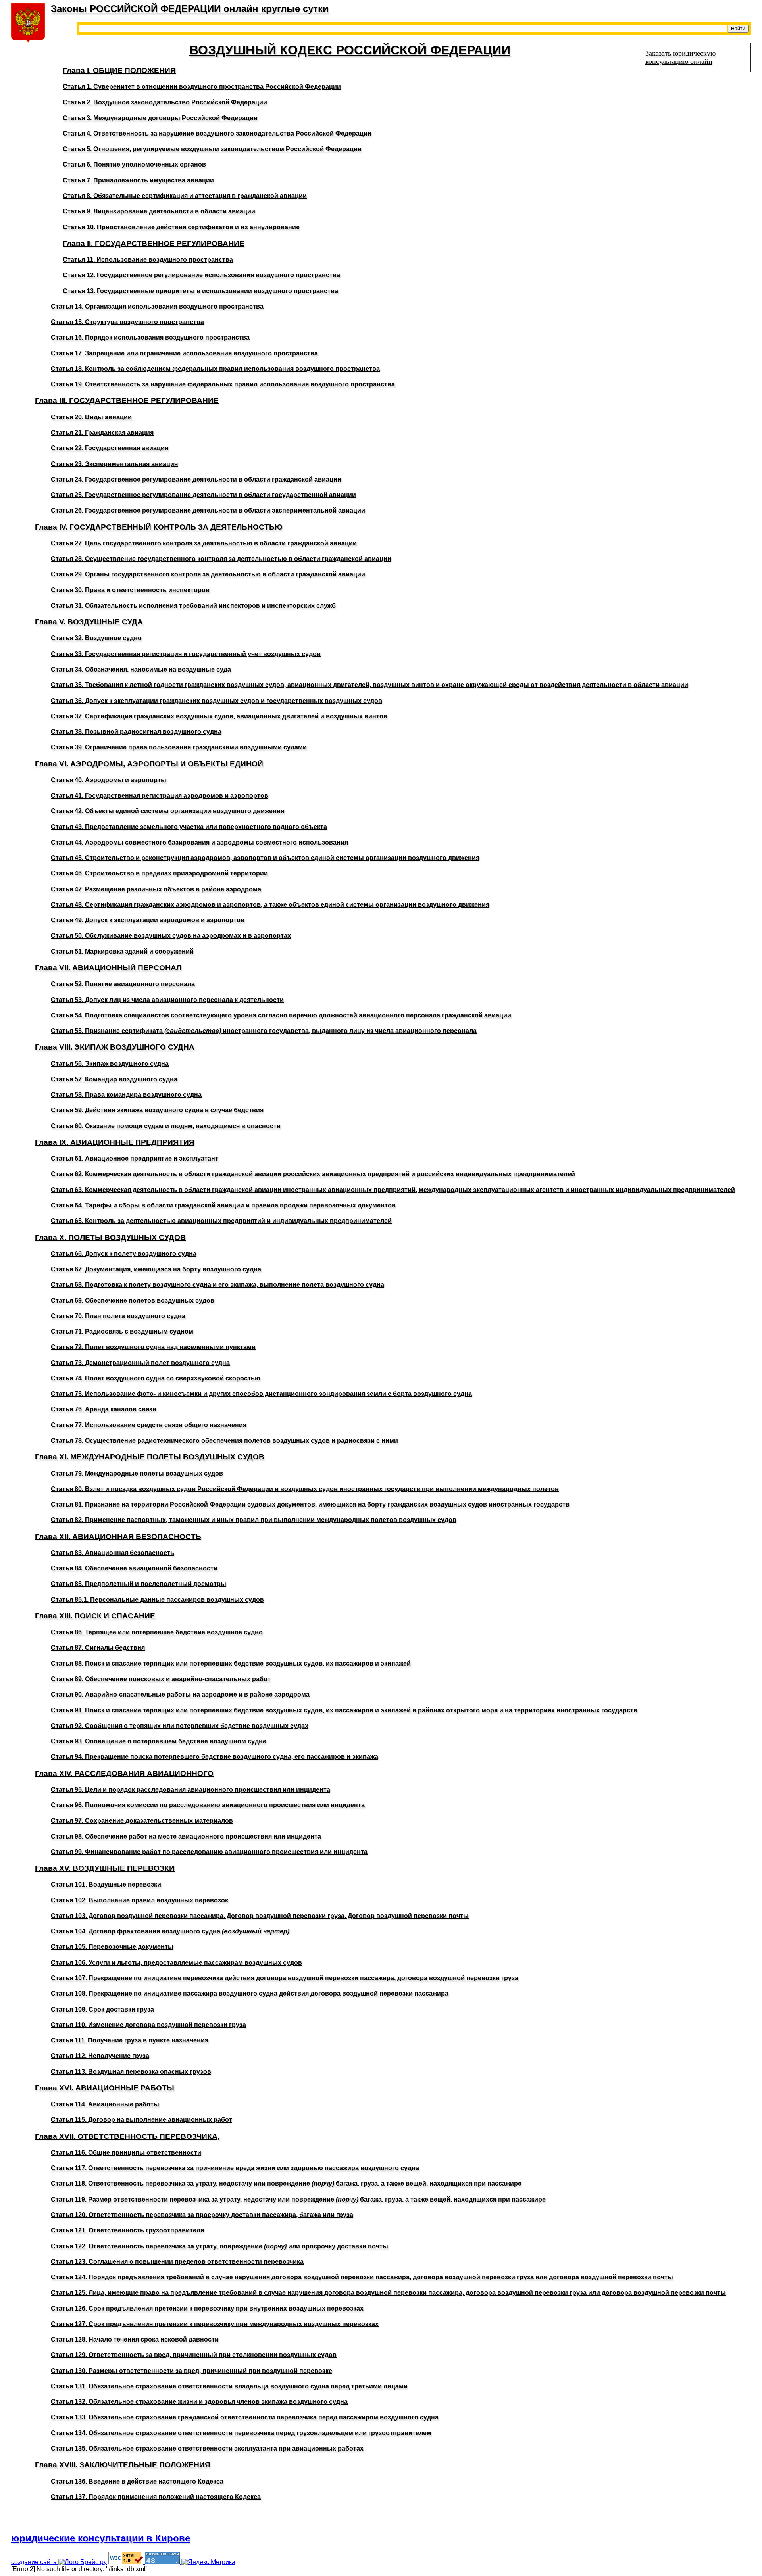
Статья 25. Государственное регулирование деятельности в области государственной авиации (203, 495)
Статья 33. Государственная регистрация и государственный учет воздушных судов (186, 654)
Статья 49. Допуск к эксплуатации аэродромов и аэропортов (148, 920)
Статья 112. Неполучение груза (100, 2056)
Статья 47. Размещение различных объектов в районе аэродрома (156, 889)
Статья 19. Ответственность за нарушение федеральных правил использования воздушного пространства (223, 384)
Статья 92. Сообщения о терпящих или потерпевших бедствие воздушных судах (180, 1726)
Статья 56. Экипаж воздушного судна (110, 1064)
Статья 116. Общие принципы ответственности (126, 2153)
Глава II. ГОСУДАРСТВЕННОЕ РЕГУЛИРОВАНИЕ (154, 243)
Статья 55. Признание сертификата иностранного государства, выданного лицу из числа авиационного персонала (264, 1031)
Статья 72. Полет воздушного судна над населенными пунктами (153, 1347)
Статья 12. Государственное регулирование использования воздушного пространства (201, 275)
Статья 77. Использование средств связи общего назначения (149, 1425)
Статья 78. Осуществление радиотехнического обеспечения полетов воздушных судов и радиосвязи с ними (224, 1441)
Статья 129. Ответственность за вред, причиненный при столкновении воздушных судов (194, 2355)
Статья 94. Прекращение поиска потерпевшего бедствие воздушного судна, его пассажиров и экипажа (215, 1757)
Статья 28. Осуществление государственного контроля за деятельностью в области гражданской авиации (221, 559)
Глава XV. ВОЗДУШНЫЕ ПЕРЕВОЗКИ (105, 1868)
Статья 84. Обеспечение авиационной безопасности (134, 1568)
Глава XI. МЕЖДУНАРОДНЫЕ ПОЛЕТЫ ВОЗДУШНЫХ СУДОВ (150, 1457)
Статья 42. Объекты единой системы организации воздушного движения (167, 811)
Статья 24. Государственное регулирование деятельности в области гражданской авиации (196, 479)
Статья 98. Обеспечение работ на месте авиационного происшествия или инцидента (186, 1836)
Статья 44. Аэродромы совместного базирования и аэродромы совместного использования (199, 842)
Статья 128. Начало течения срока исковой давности (135, 2339)
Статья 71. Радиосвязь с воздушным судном (122, 1331)
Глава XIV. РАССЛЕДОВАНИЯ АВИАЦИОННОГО (124, 1773)
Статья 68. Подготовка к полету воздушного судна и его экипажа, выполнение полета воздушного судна (217, 1285)
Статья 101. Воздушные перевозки (106, 1884)
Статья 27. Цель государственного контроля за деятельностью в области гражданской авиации (204, 543)
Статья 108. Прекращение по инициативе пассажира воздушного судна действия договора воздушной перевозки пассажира (250, 1993)
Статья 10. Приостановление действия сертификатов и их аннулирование (181, 227)
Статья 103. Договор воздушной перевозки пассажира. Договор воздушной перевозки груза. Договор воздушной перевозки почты (260, 1916)
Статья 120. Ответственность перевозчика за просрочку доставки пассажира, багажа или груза (202, 2215)
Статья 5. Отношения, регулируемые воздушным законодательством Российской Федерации (212, 149)
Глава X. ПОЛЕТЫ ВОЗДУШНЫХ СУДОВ (110, 1237)
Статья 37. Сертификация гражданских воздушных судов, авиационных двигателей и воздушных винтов (219, 716)
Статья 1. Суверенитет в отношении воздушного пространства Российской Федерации (202, 87)
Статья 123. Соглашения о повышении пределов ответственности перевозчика (177, 2262)
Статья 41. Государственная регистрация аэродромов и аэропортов (160, 796)
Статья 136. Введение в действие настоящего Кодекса (137, 2481)
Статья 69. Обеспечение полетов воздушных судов (133, 1300)
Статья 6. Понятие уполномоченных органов (134, 164)
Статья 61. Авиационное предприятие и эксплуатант (135, 1158)
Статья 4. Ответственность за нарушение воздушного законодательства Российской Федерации (217, 133)
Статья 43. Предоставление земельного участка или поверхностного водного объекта (189, 827)
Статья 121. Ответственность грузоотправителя (127, 2230)
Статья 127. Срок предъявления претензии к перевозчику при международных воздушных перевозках (215, 2324)
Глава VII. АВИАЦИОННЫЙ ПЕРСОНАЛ (108, 968)
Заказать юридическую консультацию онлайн (680, 57)
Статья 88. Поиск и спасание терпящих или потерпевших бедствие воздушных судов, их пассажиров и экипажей (231, 1663)
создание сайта (35, 2562)
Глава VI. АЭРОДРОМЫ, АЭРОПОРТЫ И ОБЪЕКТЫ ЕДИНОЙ (149, 764)
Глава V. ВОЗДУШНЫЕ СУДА (89, 622)
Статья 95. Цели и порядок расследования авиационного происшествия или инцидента (190, 1790)
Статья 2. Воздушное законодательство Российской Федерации (165, 102)
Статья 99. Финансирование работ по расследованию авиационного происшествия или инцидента (209, 1852)
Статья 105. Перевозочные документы (112, 1947)
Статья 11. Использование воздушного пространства (148, 260)
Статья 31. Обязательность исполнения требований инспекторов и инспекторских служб (193, 606)
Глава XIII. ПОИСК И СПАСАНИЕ (95, 1616)
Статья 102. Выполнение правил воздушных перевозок (140, 1900)
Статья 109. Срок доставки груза (102, 2009)
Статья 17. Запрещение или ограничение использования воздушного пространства (184, 353)
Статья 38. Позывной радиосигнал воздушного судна (136, 732)
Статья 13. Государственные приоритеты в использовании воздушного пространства (200, 291)
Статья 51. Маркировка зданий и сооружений (122, 951)
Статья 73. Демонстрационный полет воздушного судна (140, 1363)
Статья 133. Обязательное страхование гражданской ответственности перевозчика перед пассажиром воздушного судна (245, 2417)
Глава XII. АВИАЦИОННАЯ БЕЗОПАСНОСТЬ (118, 1537)
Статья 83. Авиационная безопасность (113, 1553)
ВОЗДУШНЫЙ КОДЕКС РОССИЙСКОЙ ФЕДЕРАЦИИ (350, 50)
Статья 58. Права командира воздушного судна (126, 1095)
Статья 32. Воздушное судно (96, 638)
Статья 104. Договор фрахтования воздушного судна (170, 1931)
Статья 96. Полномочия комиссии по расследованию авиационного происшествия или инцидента (208, 1805)
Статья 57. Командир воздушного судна (114, 1079)
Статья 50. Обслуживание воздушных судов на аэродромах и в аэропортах (171, 936)
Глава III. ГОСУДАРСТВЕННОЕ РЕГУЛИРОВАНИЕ (127, 400)
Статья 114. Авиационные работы (105, 2104)
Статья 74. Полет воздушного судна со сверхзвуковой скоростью (156, 1378)
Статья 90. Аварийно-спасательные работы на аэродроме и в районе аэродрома (180, 1694)
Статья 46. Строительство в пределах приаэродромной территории (159, 873)
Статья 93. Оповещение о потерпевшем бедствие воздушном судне (159, 1741)
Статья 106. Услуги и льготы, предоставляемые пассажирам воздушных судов (176, 1963)
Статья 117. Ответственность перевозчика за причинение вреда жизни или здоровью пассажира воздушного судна (235, 2168)
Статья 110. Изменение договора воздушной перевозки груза (148, 2025)
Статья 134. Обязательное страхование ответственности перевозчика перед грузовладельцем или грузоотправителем (241, 2433)
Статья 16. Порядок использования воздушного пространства (150, 337)
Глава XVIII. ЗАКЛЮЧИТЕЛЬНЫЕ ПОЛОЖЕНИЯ (123, 2465)
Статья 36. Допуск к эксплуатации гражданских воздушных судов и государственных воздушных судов (216, 701)
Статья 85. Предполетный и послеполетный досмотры (139, 1584)
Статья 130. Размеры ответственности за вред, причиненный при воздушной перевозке (191, 2371)
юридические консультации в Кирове (101, 2538)
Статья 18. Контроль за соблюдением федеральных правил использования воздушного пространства (215, 369)
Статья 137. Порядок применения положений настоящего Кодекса (156, 2497)
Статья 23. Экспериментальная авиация (114, 464)
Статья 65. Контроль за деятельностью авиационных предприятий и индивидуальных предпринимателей (221, 1221)
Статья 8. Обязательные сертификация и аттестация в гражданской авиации (185, 196)
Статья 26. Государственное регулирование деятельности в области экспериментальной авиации (208, 510)
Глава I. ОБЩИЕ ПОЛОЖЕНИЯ (119, 70)
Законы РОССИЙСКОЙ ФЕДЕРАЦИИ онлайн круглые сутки (190, 9)
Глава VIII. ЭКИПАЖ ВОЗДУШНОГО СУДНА (115, 1047)
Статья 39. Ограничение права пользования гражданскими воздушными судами (179, 747)
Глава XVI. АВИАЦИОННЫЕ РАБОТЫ (105, 2088)
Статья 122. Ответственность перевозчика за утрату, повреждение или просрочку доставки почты (219, 2246)
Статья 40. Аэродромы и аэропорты (109, 780)
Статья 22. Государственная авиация (110, 448)
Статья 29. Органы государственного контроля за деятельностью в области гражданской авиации (208, 574)
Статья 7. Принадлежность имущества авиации (138, 180)
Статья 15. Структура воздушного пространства (127, 322)
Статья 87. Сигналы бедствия (98, 1648)
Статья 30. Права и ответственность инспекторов (130, 590)
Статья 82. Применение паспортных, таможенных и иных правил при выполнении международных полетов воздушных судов (254, 1520)
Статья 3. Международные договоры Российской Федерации (160, 118)
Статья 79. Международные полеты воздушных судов (137, 1473)
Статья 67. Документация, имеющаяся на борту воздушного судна (156, 1269)
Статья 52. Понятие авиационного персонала (123, 984)
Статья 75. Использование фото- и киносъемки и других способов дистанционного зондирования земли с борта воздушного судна (261, 1394)
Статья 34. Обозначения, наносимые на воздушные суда (141, 669)
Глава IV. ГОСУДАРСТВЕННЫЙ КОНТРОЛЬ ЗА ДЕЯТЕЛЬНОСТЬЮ (159, 527)
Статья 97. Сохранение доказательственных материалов (142, 1821)
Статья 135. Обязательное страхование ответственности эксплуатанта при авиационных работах (207, 2448)
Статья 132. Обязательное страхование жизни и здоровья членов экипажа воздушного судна (199, 2402)
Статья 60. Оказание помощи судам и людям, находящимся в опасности (166, 1126)
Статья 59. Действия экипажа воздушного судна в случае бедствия (157, 1110)
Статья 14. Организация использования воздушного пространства (157, 306)
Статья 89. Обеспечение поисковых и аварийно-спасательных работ (161, 1679)
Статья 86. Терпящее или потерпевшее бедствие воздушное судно (157, 1632)
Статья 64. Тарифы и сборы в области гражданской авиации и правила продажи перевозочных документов (223, 1205)
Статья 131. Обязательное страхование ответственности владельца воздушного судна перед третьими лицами (229, 2386)
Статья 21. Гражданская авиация (102, 433)
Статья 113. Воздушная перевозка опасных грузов (131, 2072)
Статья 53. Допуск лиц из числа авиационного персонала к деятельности (167, 1000)
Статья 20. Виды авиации (91, 417)
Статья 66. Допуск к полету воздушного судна (124, 1254)
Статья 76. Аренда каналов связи (104, 1409)
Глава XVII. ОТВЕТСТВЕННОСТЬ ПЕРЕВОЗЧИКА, (127, 2136)
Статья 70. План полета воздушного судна (118, 1316)
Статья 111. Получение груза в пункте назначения (130, 2040)
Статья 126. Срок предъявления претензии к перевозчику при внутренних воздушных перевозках (207, 2308)
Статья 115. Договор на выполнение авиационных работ (141, 2120)
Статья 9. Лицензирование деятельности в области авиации (159, 211)
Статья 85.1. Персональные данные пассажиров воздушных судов (157, 1600)
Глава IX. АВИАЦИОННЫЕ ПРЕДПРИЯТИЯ (115, 1142)
